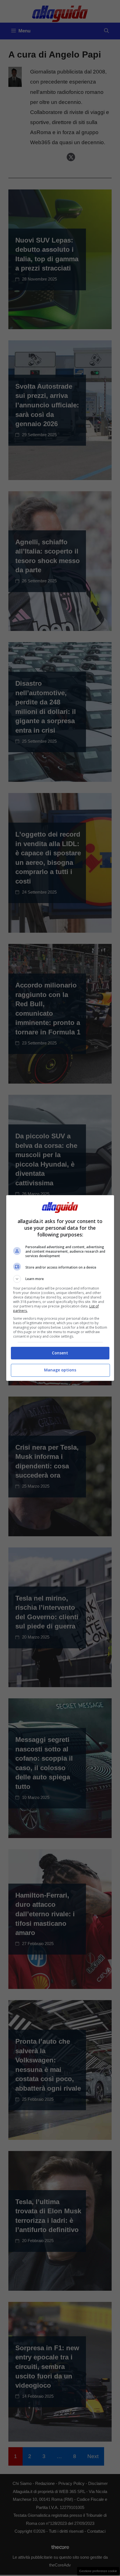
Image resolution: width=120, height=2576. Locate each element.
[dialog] (60, 1288)
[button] (60, 1279)
